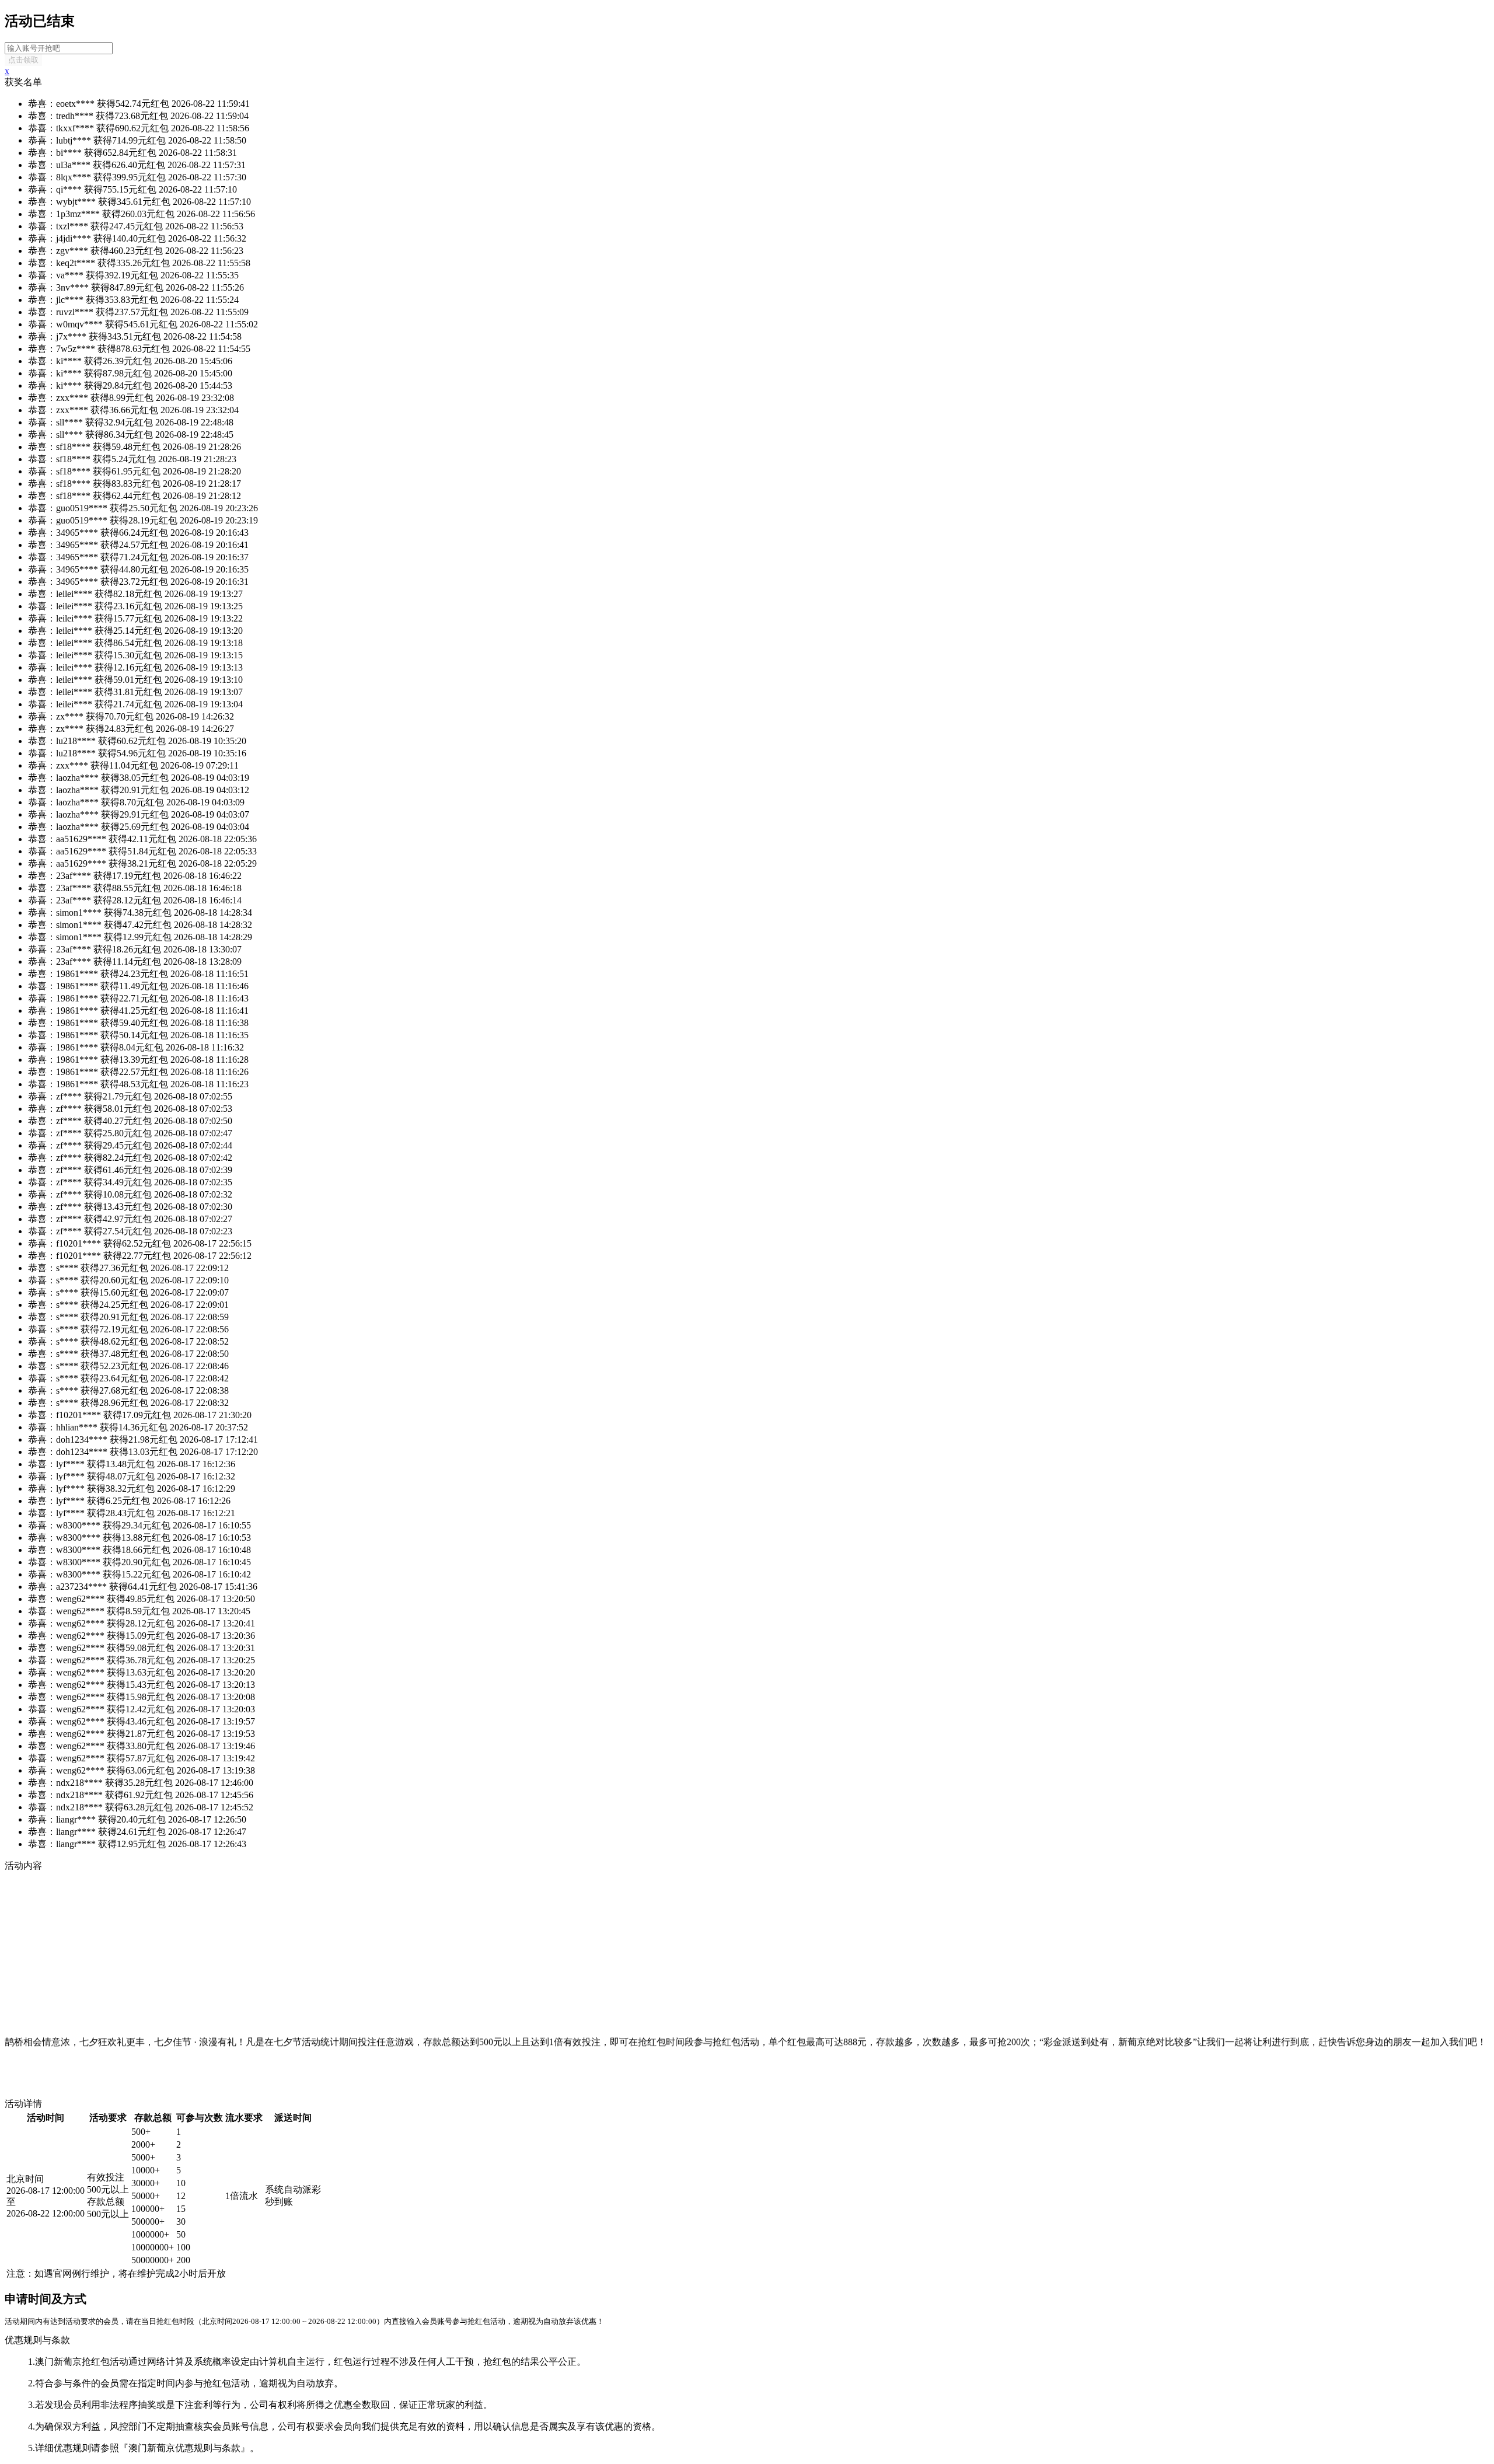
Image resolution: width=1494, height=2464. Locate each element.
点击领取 (23, 60)
